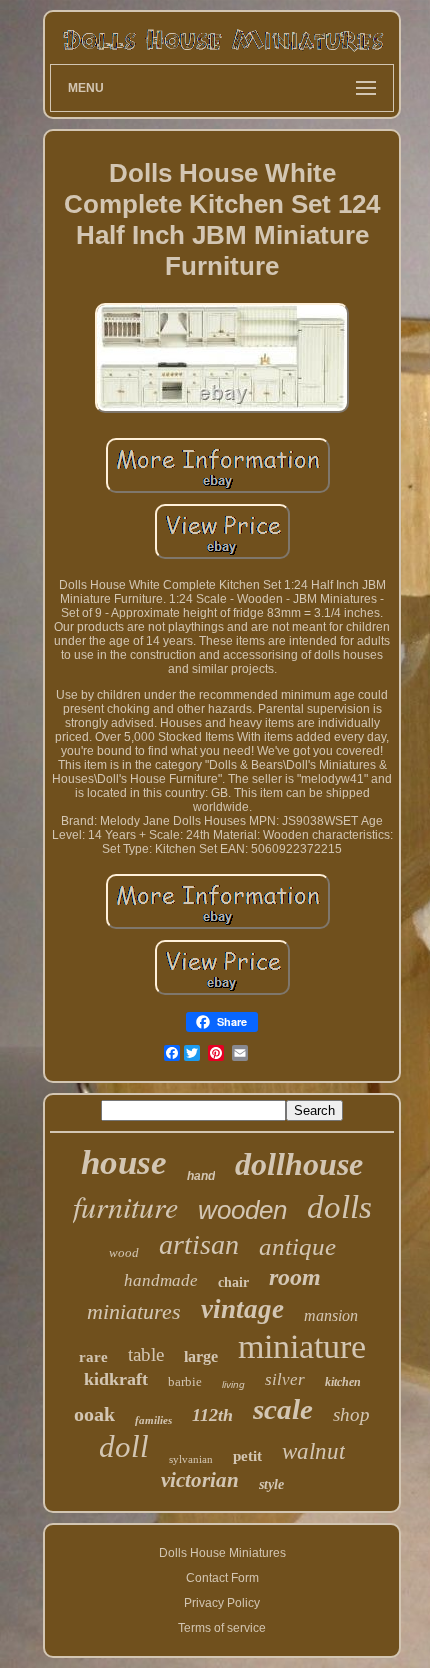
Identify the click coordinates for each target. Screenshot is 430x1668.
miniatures (134, 1311)
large (201, 1356)
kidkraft (116, 1379)
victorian (200, 1480)
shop (351, 1414)
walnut (313, 1451)
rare (93, 1357)
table (146, 1354)
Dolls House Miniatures (222, 1553)
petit (247, 1456)
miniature (302, 1346)
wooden (242, 1210)
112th (212, 1415)
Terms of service (222, 1628)
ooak (94, 1414)
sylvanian (191, 1459)
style (271, 1484)
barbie (185, 1381)
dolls (339, 1207)
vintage (242, 1309)
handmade (161, 1280)
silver (285, 1379)
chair (233, 1282)
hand (201, 1176)
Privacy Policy (222, 1603)
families (153, 1420)
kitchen (343, 1382)
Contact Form (222, 1578)
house (124, 1162)
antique (297, 1246)
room (295, 1277)
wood (124, 1252)
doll (124, 1446)
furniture (125, 1206)
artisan (199, 1244)
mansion (331, 1315)
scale (283, 1409)
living (233, 1384)
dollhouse (299, 1164)
